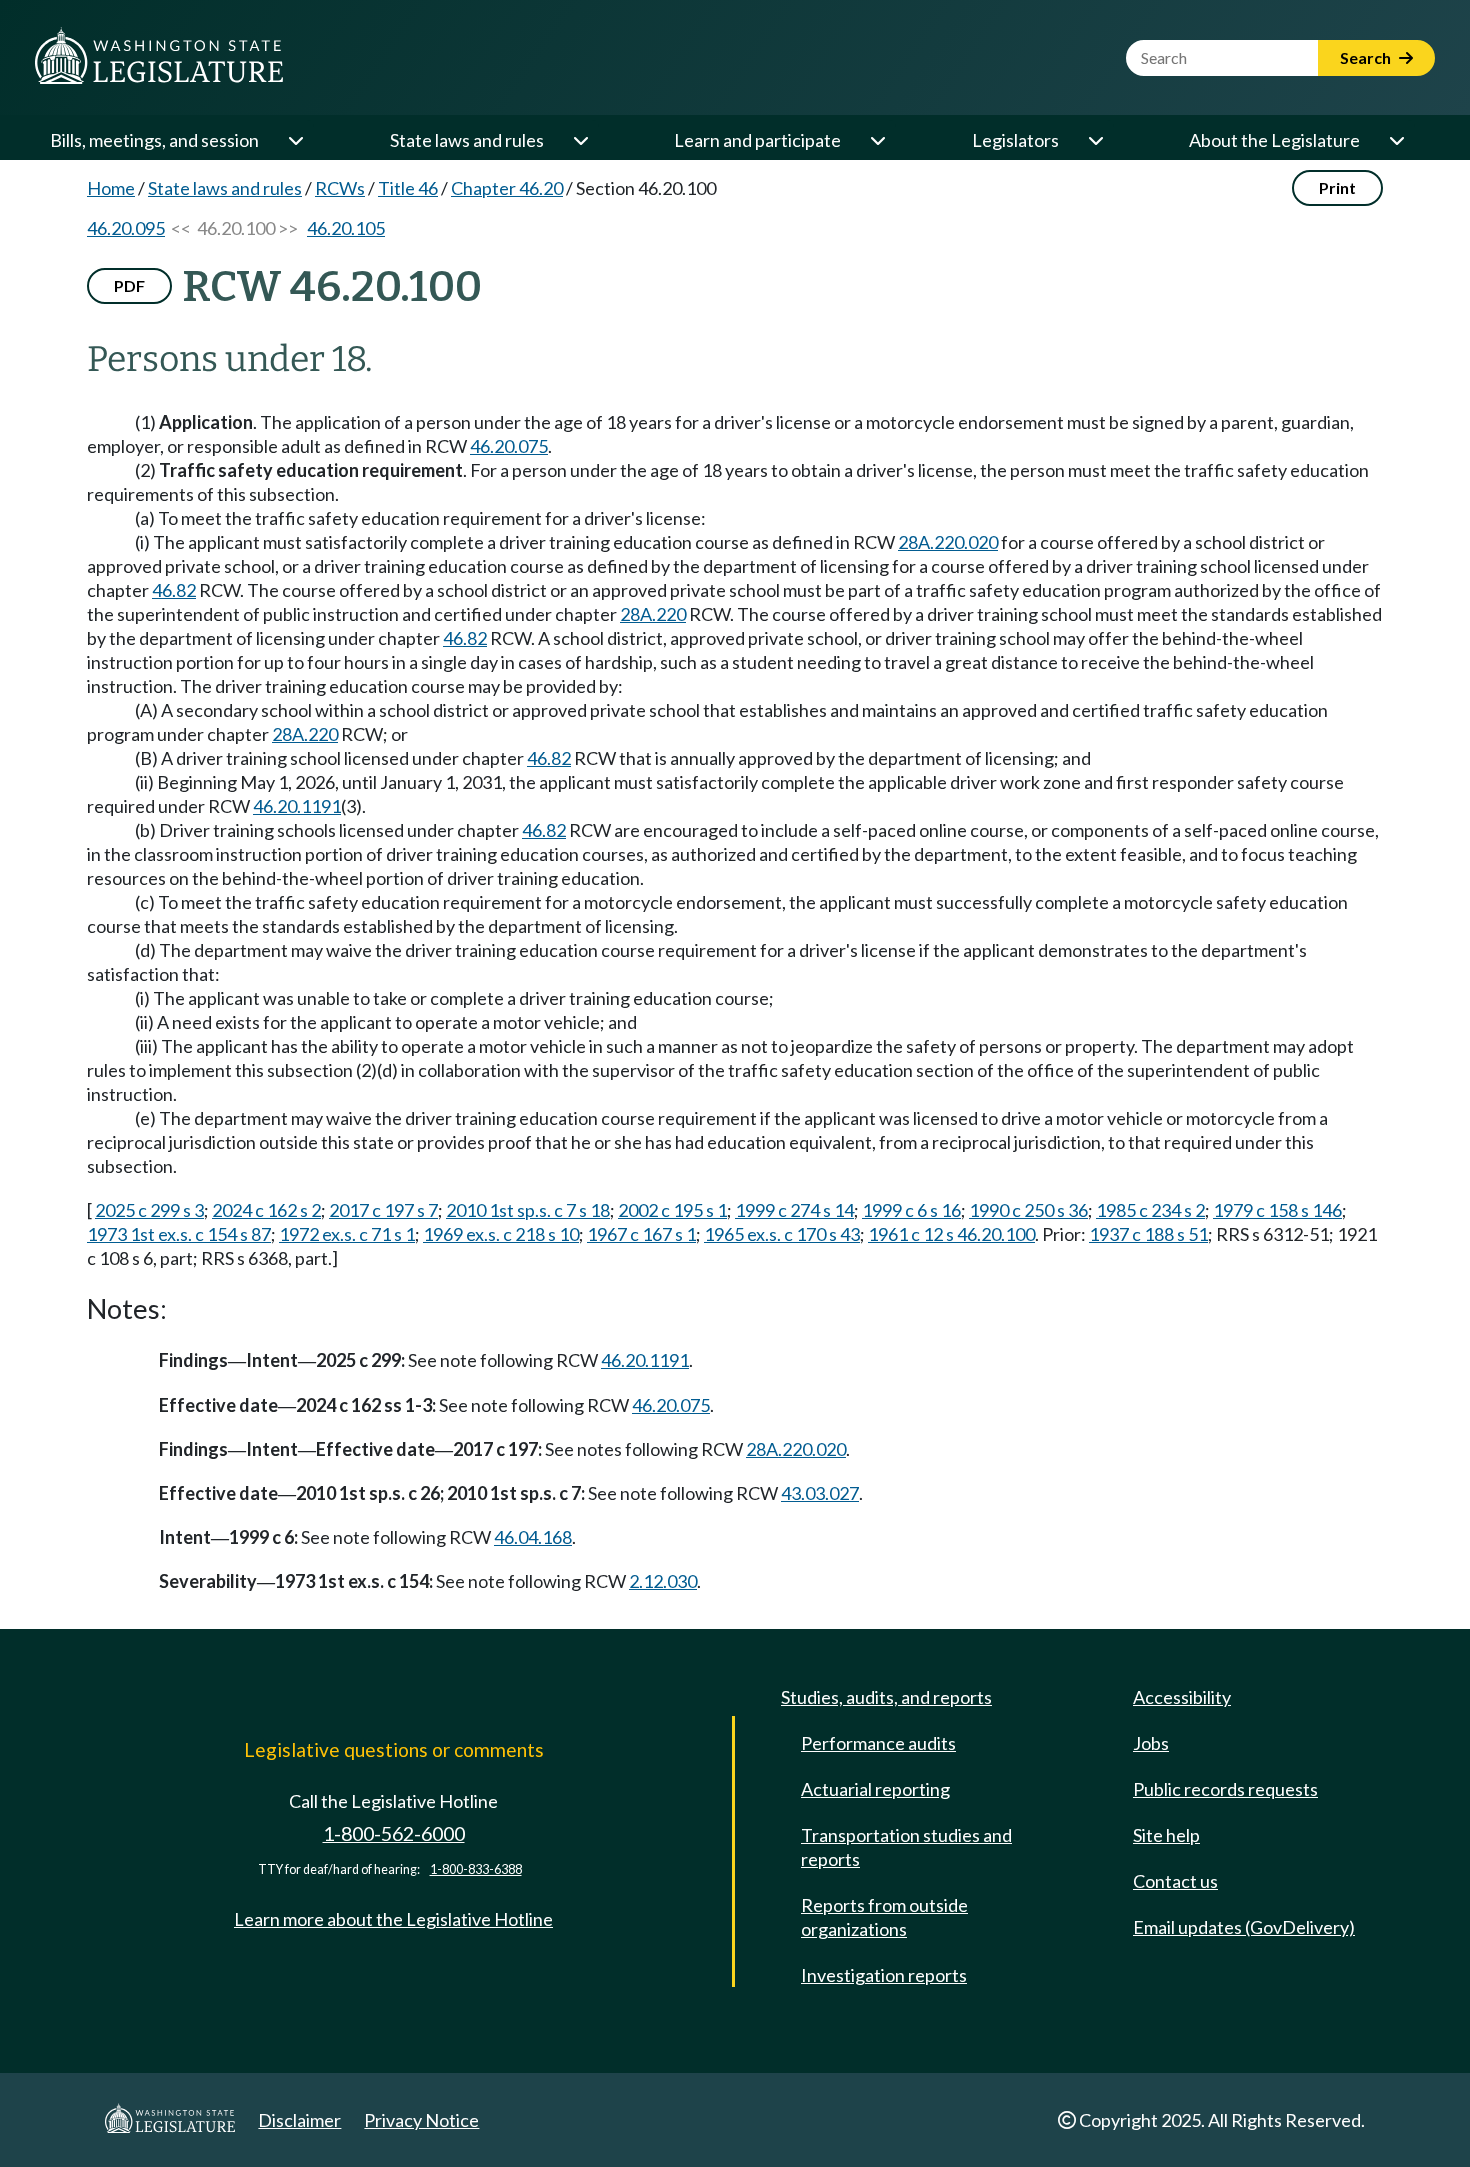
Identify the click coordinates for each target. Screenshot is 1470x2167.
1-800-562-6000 (394, 1833)
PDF (129, 285)
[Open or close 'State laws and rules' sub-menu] (580, 140)
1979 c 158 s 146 (1277, 1210)
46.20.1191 (297, 806)
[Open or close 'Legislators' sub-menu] (1095, 140)
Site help (1166, 1835)
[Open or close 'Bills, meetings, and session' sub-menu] (295, 140)
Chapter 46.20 (507, 188)
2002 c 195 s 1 (672, 1210)
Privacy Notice (421, 2120)
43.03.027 (820, 1493)
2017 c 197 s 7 (383, 1210)
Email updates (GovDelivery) (1244, 1927)
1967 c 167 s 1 (641, 1234)
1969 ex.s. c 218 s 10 (501, 1234)
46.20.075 (509, 446)
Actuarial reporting (875, 1789)
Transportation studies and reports (906, 1847)
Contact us (1175, 1881)
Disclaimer (299, 2120)
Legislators (1015, 140)
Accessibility (1182, 1697)
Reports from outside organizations (884, 1917)
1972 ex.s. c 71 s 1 (347, 1234)
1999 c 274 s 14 (794, 1210)
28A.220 (653, 614)
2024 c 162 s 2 (266, 1210)
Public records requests (1225, 1789)
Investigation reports (884, 1975)
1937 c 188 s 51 (1148, 1234)
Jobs (1151, 1743)
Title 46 (408, 188)
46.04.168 (533, 1537)
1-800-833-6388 (476, 1869)
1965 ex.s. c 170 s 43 (782, 1234)
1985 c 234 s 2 (1150, 1210)
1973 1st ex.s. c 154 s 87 (179, 1234)
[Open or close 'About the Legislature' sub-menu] (1396, 140)
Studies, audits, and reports (886, 1697)
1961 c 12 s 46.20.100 (951, 1234)
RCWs (340, 188)
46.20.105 (346, 228)
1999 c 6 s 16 (911, 1210)
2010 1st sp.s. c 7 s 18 (528, 1210)
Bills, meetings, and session (154, 140)
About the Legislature (1274, 140)
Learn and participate (757, 140)
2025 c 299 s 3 (149, 1210)
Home (111, 188)
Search (1367, 57)
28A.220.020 (948, 542)
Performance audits (878, 1743)
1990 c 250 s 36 (1028, 1210)
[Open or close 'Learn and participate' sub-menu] (877, 140)
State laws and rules (467, 140)
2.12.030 (663, 1581)
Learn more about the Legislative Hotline (393, 1919)
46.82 (174, 590)
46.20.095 (126, 228)
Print (1337, 187)
